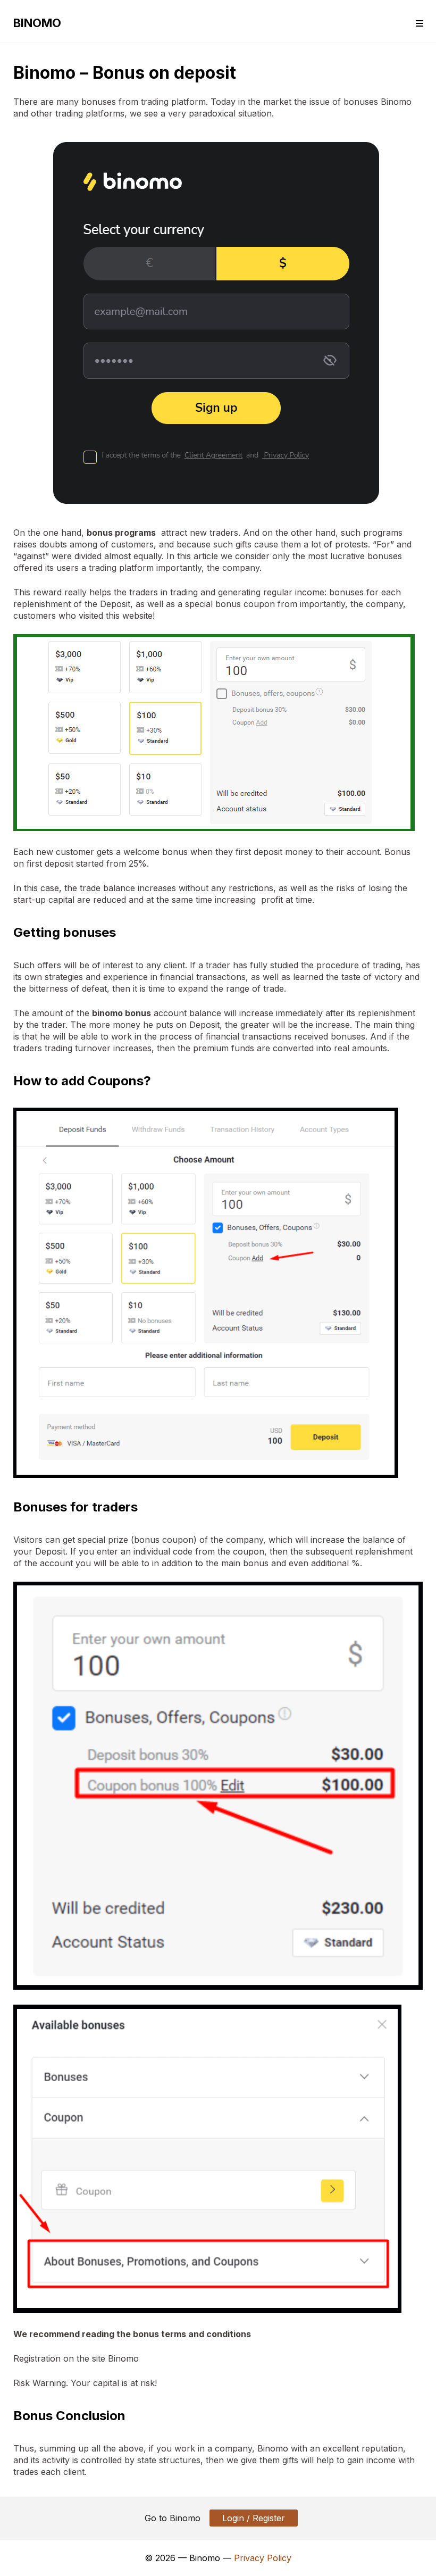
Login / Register (254, 2518)
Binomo (37, 23)
